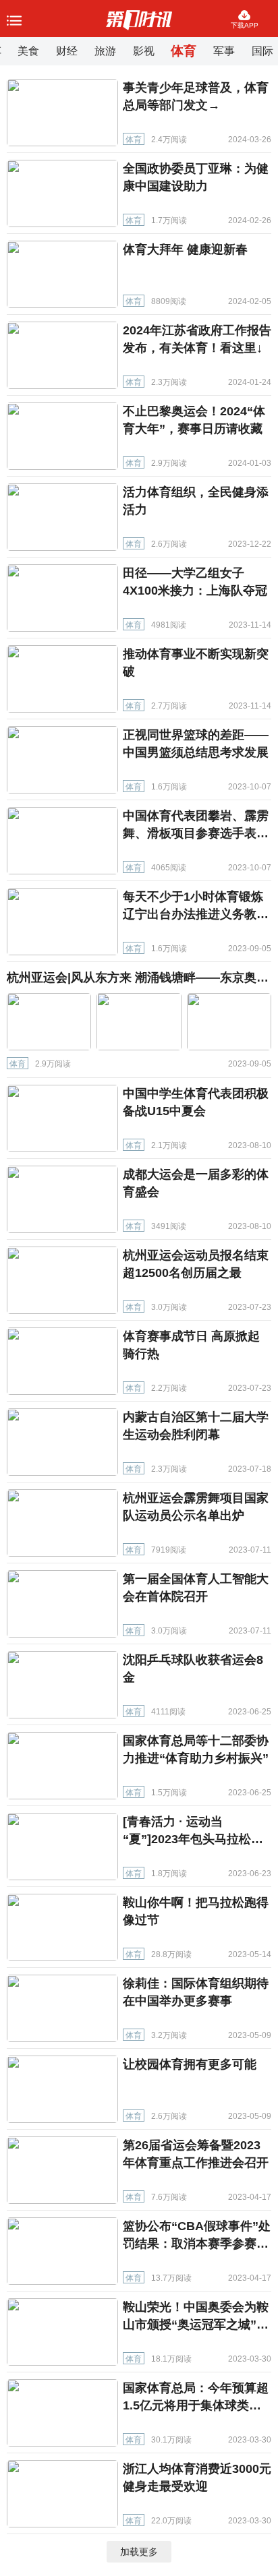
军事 (224, 51)
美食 (28, 51)
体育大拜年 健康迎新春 (185, 249)
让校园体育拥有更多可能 (190, 2064)
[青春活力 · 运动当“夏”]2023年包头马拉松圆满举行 (193, 1839)
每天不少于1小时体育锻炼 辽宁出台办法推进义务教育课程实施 (196, 914)
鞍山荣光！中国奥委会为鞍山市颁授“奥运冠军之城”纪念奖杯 (196, 2325)
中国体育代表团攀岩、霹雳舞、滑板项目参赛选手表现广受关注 (196, 833)
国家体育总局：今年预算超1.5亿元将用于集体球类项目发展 (196, 2405)
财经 (67, 51)
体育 (184, 51)
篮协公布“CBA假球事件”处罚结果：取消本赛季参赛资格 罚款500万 (197, 2244)
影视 (144, 51)
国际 (262, 51)
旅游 (105, 51)
